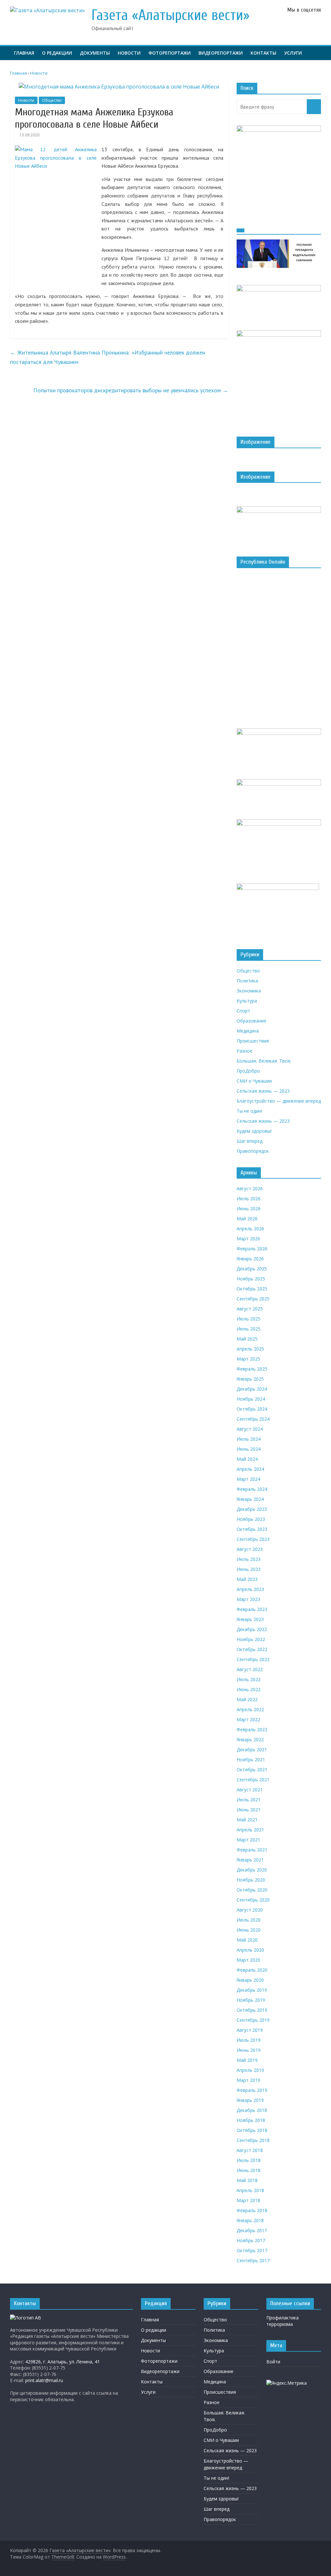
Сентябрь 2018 (253, 2140)
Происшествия (253, 1041)
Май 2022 (247, 1699)
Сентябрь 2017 (253, 2260)
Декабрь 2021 (252, 1749)
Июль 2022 (249, 1679)
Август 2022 (250, 1669)
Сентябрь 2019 (253, 2020)
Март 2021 (248, 1840)
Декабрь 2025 (252, 1269)
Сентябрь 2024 (253, 1419)
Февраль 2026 (252, 1249)
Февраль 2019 (252, 2090)
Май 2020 (247, 1940)
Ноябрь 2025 (251, 1279)
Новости (129, 53)
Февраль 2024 (252, 1489)
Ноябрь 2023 (251, 1519)
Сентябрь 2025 (253, 1299)
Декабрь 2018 (252, 2110)
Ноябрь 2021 (251, 1760)
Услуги (293, 53)
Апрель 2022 (250, 1709)
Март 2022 (248, 1719)
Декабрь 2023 (252, 1509)
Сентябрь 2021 (253, 1780)
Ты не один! (249, 1111)
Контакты (263, 53)
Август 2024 (250, 1429)
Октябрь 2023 (252, 1529)
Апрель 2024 (250, 1469)
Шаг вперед (250, 1141)
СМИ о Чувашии (254, 1081)
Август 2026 (250, 1188)
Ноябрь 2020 (251, 1880)
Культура (247, 1001)
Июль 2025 (249, 1319)
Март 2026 (248, 1239)
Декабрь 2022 (252, 1629)
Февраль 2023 (252, 1609)
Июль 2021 (249, 1800)
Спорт (243, 1011)
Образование (251, 1021)
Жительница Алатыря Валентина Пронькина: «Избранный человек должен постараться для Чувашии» (108, 357)
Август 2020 (250, 1910)
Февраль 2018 (252, 2210)
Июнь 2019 (249, 2050)
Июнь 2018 (249, 2170)
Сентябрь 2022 (253, 1659)
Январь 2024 (250, 1499)
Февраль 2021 (252, 1850)
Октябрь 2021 (252, 1770)
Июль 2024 (249, 1439)
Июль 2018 (249, 2160)
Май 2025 (247, 1339)
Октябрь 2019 (252, 2010)
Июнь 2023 (249, 1569)
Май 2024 (247, 1459)
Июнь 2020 (249, 1930)
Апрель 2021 (250, 1830)
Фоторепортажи (170, 53)
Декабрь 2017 (252, 2230)
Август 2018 (250, 2150)
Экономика (249, 991)
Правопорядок (253, 1151)
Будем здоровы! (254, 1131)
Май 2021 (247, 1820)
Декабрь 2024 (252, 1389)
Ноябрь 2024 (251, 1399)
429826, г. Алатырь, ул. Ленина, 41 (63, 2362)
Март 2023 (248, 1599)
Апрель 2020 (250, 1950)
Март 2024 (248, 1479)
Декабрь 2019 (252, 1990)
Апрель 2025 (250, 1349)
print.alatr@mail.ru (44, 2380)
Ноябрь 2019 (251, 2000)
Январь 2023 (250, 1619)
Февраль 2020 (252, 1970)
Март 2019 (248, 2080)
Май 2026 (247, 1219)
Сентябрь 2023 (253, 1539)
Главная (24, 53)
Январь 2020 (250, 1980)
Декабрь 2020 (252, 1870)
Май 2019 (247, 2060)
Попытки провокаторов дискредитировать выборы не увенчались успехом (131, 390)
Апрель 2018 (250, 2190)
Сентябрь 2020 (253, 1900)
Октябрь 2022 (252, 1649)
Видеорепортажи (221, 53)
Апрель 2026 (250, 1229)
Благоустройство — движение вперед (279, 1101)
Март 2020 (248, 1960)
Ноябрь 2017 (251, 2240)
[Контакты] (26, 2318)
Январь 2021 (250, 1860)
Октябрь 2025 (252, 1289)
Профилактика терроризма (283, 2321)
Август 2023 (250, 1549)
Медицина (248, 1031)
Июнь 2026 (249, 1208)
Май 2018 (247, 2180)
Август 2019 (250, 2030)
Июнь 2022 (249, 1689)
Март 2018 (248, 2200)
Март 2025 (248, 1359)
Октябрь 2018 (252, 2130)
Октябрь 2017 (252, 2250)
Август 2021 (250, 1790)
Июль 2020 (249, 1920)
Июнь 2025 (249, 1329)
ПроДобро (248, 1071)
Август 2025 (250, 1309)
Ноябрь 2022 (251, 1639)
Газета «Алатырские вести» (171, 15)
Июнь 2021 (249, 1810)
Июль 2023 (249, 1559)
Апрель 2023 (250, 1589)
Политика (247, 981)
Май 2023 (247, 1579)
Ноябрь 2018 (251, 2120)
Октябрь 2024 (252, 1409)
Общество (52, 100)
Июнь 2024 (249, 1449)
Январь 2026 (250, 1259)
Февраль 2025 (252, 1369)
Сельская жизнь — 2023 (263, 1091)
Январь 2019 (250, 2100)
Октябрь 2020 (252, 1890)
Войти (273, 2362)
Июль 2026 (249, 1198)
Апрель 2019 (250, 2070)
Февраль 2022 (252, 1729)
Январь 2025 (250, 1379)
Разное (245, 1051)
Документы (95, 53)
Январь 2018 (250, 2220)
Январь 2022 (250, 1739)
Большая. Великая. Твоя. (264, 1061)
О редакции (57, 53)
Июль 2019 (249, 2040)
